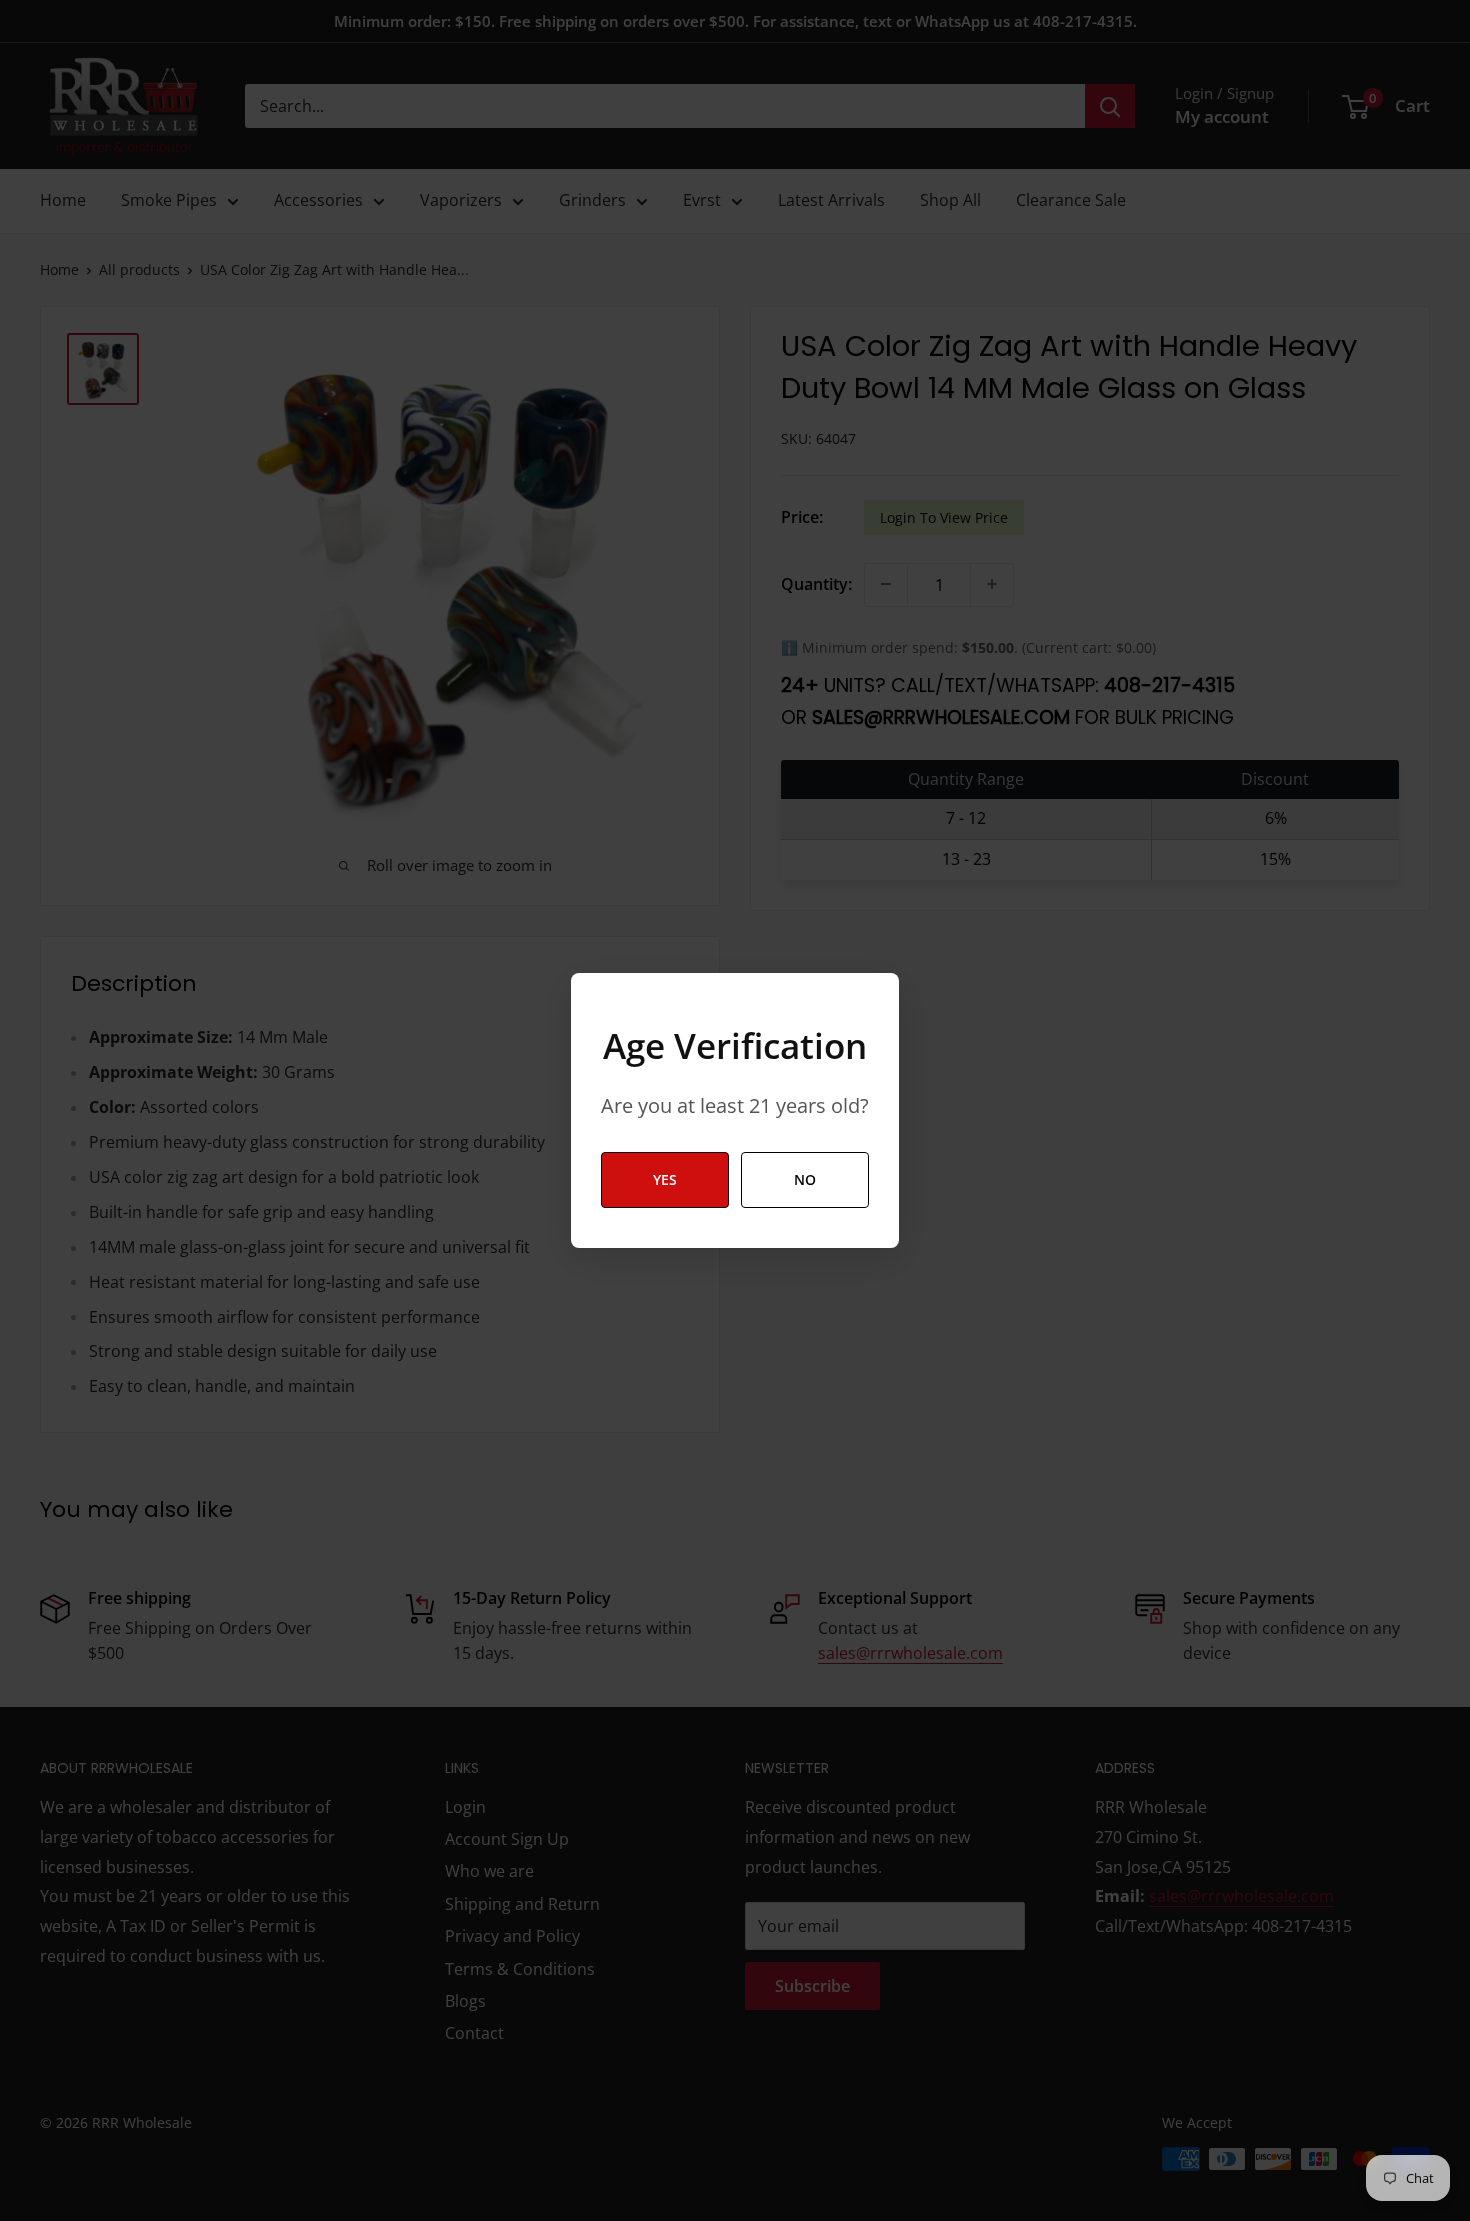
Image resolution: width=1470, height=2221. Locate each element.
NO (805, 1179)
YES (665, 1179)
